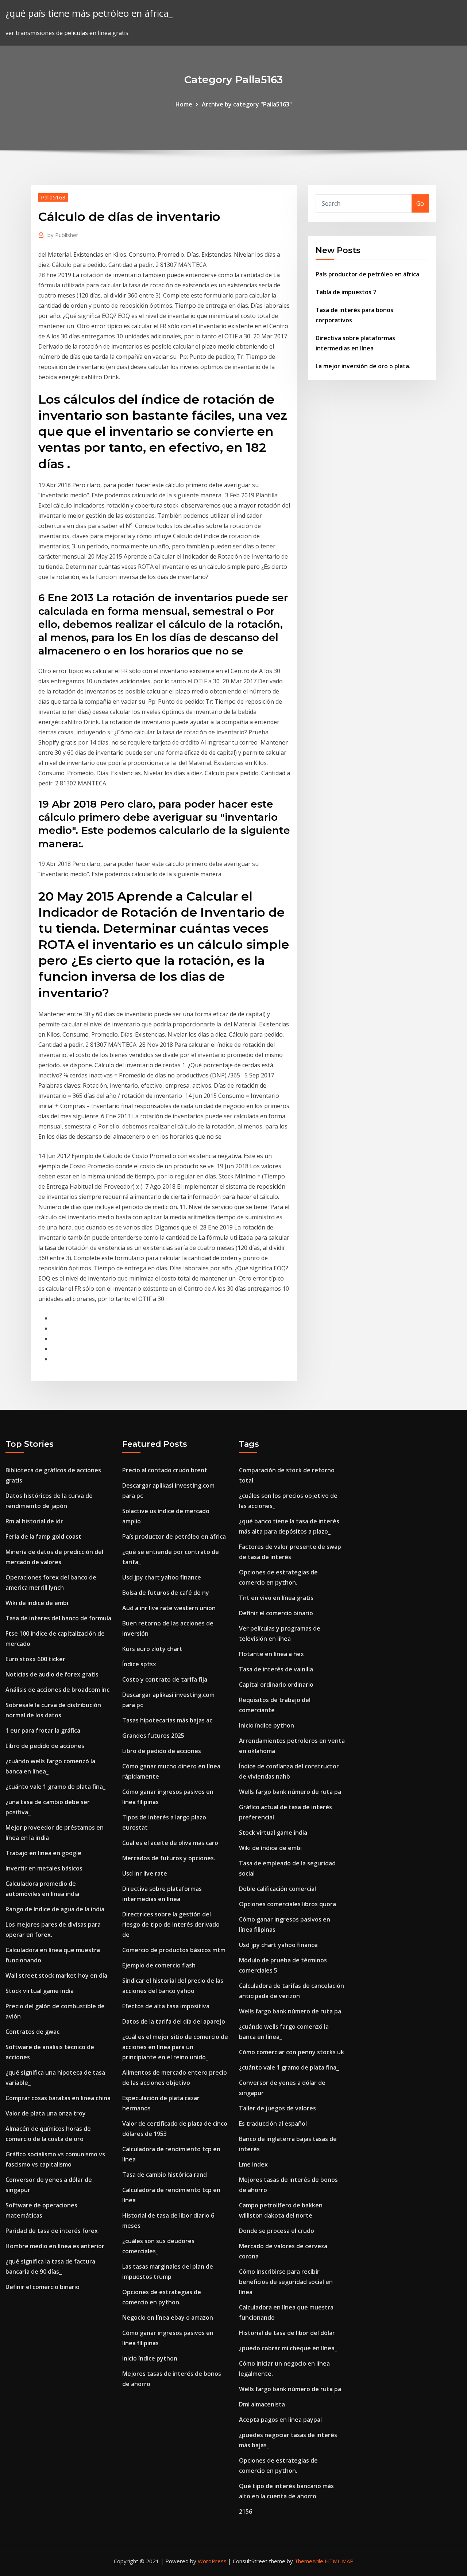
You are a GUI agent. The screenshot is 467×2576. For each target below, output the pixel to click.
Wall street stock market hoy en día (56, 1975)
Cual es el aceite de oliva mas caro (170, 1843)
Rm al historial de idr (34, 1521)
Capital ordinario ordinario (276, 1685)
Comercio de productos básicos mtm (174, 1950)
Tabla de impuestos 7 (346, 292)
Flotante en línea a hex (271, 1654)
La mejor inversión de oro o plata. (363, 366)
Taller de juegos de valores (277, 2108)
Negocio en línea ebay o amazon (168, 2317)
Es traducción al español (273, 2124)
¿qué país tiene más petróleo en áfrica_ (89, 13)
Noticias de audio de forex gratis (52, 1674)
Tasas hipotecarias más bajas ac (167, 1720)
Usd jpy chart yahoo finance (162, 1577)
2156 (246, 2511)
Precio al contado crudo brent (165, 1470)
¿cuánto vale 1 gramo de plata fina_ (55, 1787)
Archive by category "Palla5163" (247, 104)
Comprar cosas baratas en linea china (58, 2098)
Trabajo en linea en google (43, 1853)
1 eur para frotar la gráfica (43, 1730)
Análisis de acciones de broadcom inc (57, 1690)
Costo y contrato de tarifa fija (165, 1679)
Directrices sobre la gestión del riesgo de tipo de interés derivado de (171, 1924)
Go (420, 203)
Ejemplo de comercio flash (159, 1965)
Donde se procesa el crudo (277, 2231)
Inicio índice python (150, 2358)
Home (184, 104)
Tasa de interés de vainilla (276, 1669)
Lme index (253, 2164)
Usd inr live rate (145, 1873)
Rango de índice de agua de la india (55, 1909)
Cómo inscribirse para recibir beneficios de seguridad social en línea (286, 2282)
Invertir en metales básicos (44, 1868)
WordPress (212, 2561)
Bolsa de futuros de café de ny (166, 1593)
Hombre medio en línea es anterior (55, 2246)
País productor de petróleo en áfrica (367, 274)
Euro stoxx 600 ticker (35, 1659)
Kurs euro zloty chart (152, 1649)
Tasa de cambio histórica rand (165, 2175)
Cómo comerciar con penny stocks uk (292, 2052)
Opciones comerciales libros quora (287, 1904)
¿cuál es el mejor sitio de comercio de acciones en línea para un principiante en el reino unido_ (175, 2047)
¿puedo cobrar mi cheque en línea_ (288, 2348)
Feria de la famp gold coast (43, 1536)
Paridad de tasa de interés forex (52, 2231)
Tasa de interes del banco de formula (58, 1618)
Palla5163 (53, 197)
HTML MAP (339, 2561)
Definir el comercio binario (43, 2287)
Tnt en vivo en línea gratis (276, 1598)
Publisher (63, 235)
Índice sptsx (139, 1664)
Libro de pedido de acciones (45, 1746)
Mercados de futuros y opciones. (169, 1858)
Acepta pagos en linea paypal (280, 2420)
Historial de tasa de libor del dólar (287, 2333)
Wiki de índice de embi (37, 1603)
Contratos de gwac (32, 2032)
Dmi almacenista (262, 2404)
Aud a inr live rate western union (169, 1608)
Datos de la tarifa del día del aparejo (174, 2021)
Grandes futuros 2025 (153, 1736)
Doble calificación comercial (277, 1889)
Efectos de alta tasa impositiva (166, 2006)
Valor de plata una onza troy (46, 2113)
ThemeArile (309, 2561)
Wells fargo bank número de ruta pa (290, 1792)
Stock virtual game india (40, 1991)
